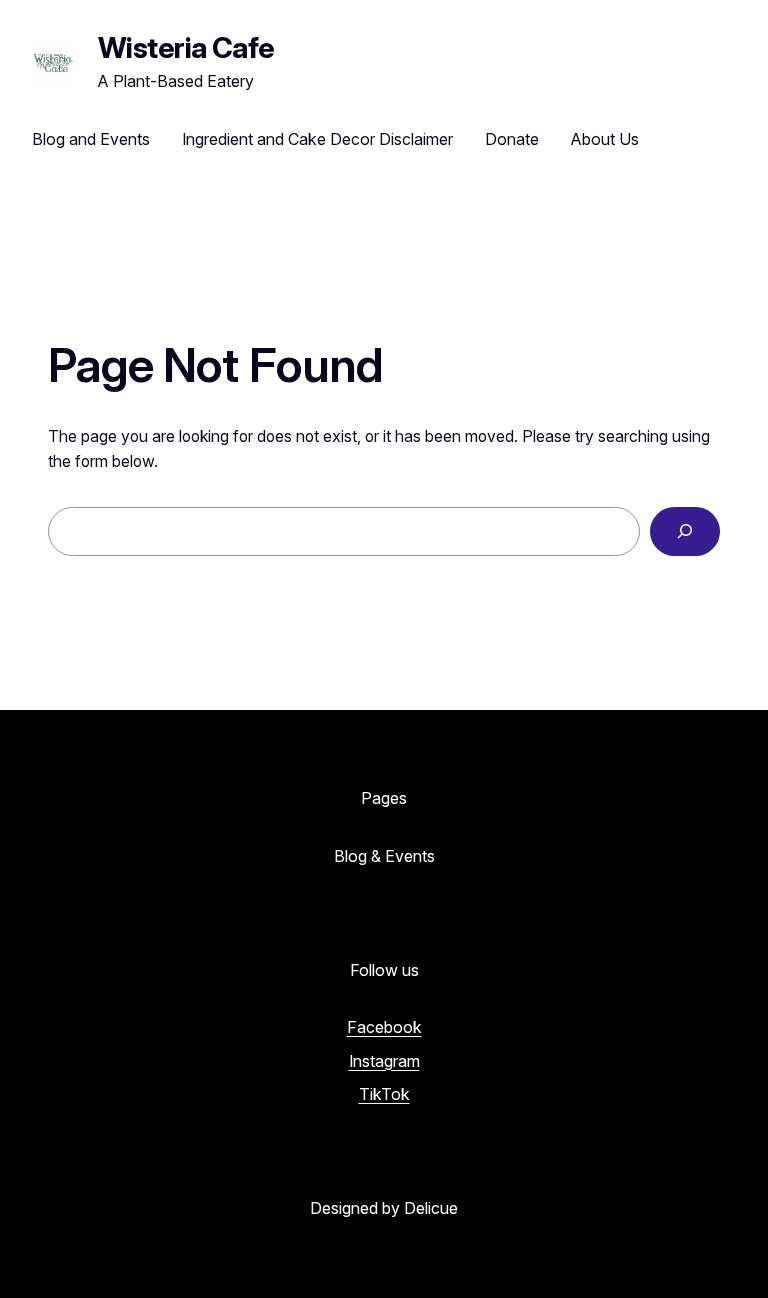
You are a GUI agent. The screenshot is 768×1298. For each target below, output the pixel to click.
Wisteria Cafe (186, 47)
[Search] (685, 531)
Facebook (384, 1027)
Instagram (384, 1061)
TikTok (384, 1094)
